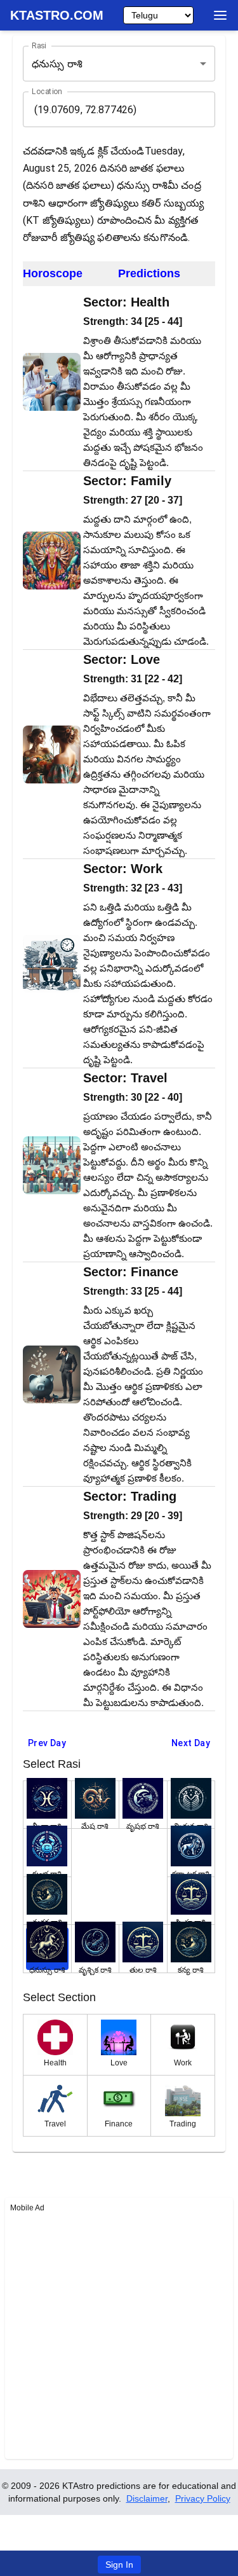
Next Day (191, 1743)
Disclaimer (147, 2498)
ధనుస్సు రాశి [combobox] (57, 64)
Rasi (39, 46)
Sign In (119, 2565)
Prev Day (47, 1743)
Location (47, 92)
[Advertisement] (119, 2335)
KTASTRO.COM (57, 15)
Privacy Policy (203, 2498)
